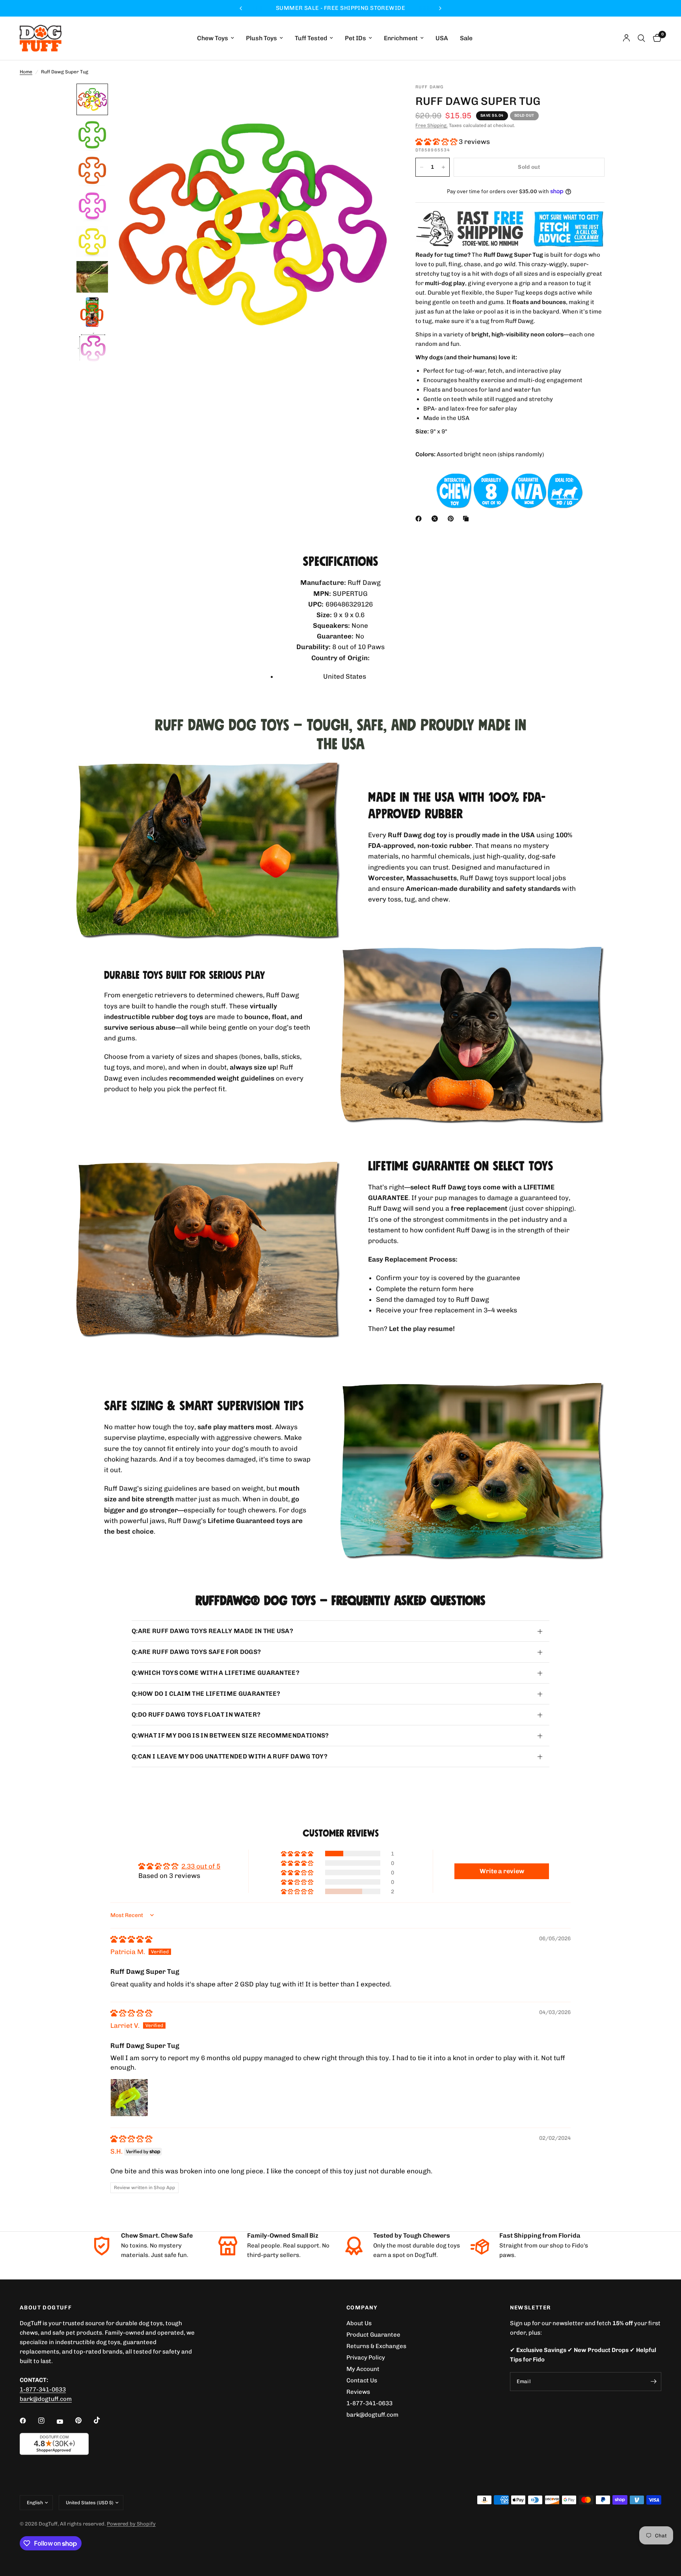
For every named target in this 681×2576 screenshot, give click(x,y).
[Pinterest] (452, 519)
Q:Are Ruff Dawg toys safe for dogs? (196, 1652)
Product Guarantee (373, 2335)
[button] (437, 142)
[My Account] (626, 38)
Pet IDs (355, 38)
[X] (436, 519)
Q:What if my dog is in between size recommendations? (230, 1735)
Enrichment (401, 38)
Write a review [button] (502, 1871)
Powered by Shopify (131, 2524)
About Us (359, 2323)
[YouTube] (65, 2421)
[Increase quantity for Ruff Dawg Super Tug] (443, 167)
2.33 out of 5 (201, 1866)
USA (442, 38)
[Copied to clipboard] (467, 519)
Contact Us (362, 2380)
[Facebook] (420, 519)
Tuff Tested (311, 38)
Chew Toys (213, 38)
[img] (131, 1939)
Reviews (358, 2392)
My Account (363, 2369)
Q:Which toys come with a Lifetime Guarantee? (216, 1673)
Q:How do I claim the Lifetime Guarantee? (206, 1694)
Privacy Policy (366, 2358)
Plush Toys (261, 38)
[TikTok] (102, 2420)
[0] (655, 38)
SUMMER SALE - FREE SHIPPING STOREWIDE (381, 8)
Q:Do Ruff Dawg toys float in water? (196, 1715)
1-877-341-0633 (43, 2389)
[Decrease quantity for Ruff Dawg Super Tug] (422, 167)
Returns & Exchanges (376, 2346)
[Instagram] (47, 2421)
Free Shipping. (432, 125)
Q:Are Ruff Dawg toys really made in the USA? (212, 1631)
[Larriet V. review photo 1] (129, 2098)
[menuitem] (216, 38)
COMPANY (362, 2308)
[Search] (641, 38)
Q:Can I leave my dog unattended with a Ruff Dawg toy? (230, 1756)
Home (26, 72)
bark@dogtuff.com (372, 2415)
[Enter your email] (653, 2382)
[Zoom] (375, 100)
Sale (466, 38)
